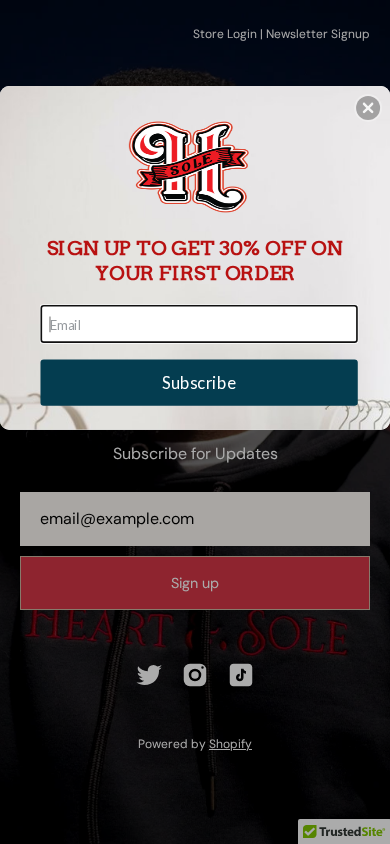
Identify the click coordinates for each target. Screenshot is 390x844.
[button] (368, 108)
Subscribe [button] (199, 382)
